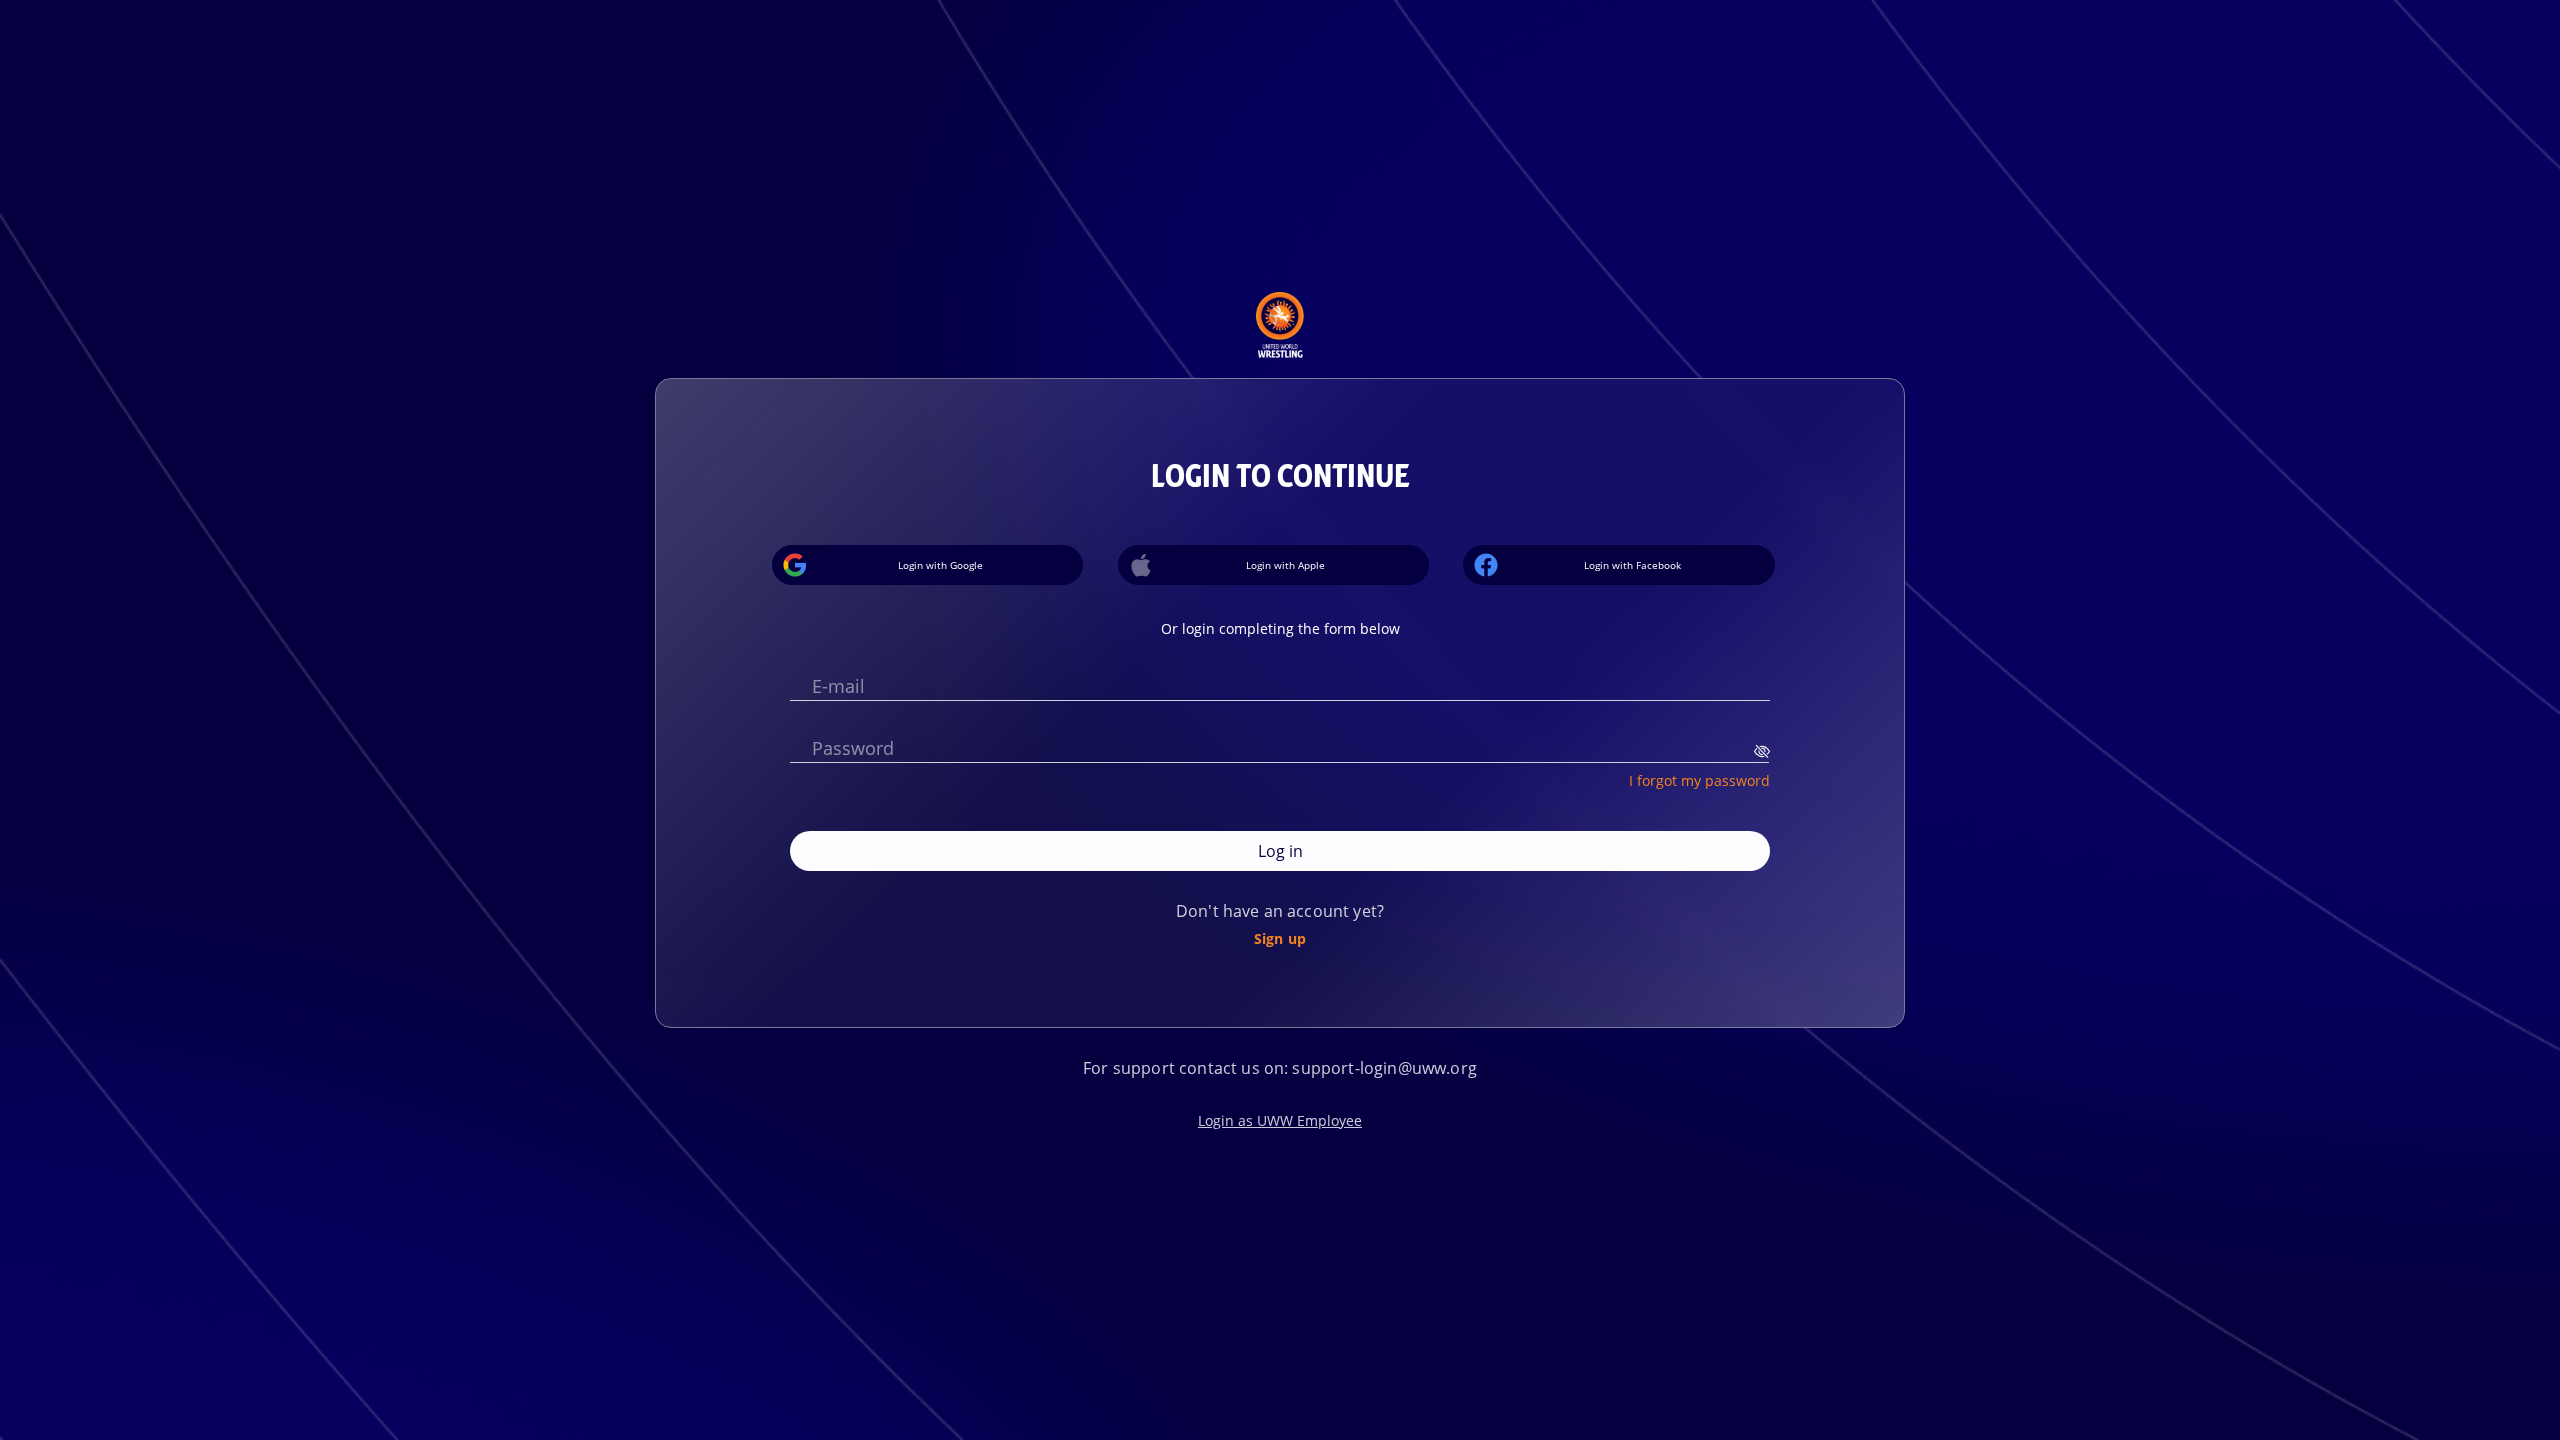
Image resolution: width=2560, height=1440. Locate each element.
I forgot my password (1699, 780)
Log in (1280, 851)
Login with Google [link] (940, 565)
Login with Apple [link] (1285, 565)
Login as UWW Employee (1280, 1120)
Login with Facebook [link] (1632, 565)
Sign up (1280, 938)
